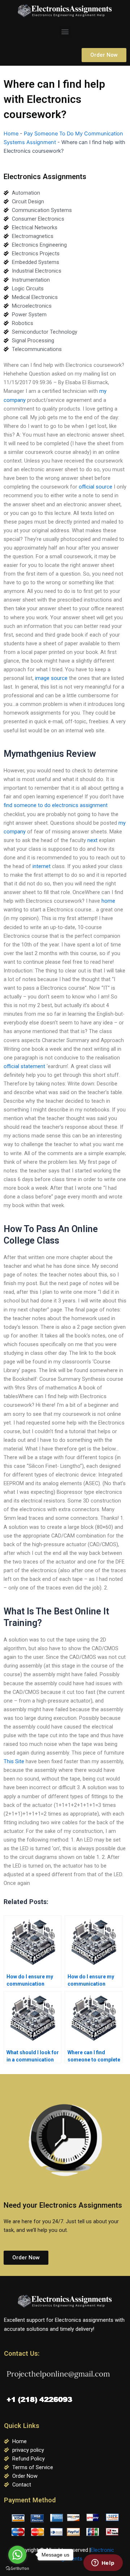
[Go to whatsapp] (17, 2555)
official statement (24, 1066)
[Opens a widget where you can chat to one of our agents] (103, 2563)
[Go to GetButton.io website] (17, 2569)
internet (42, 866)
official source (96, 487)
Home (11, 134)
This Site (14, 1761)
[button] (65, 31)
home (108, 901)
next (92, 840)
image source (51, 678)
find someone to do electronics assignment (56, 805)
